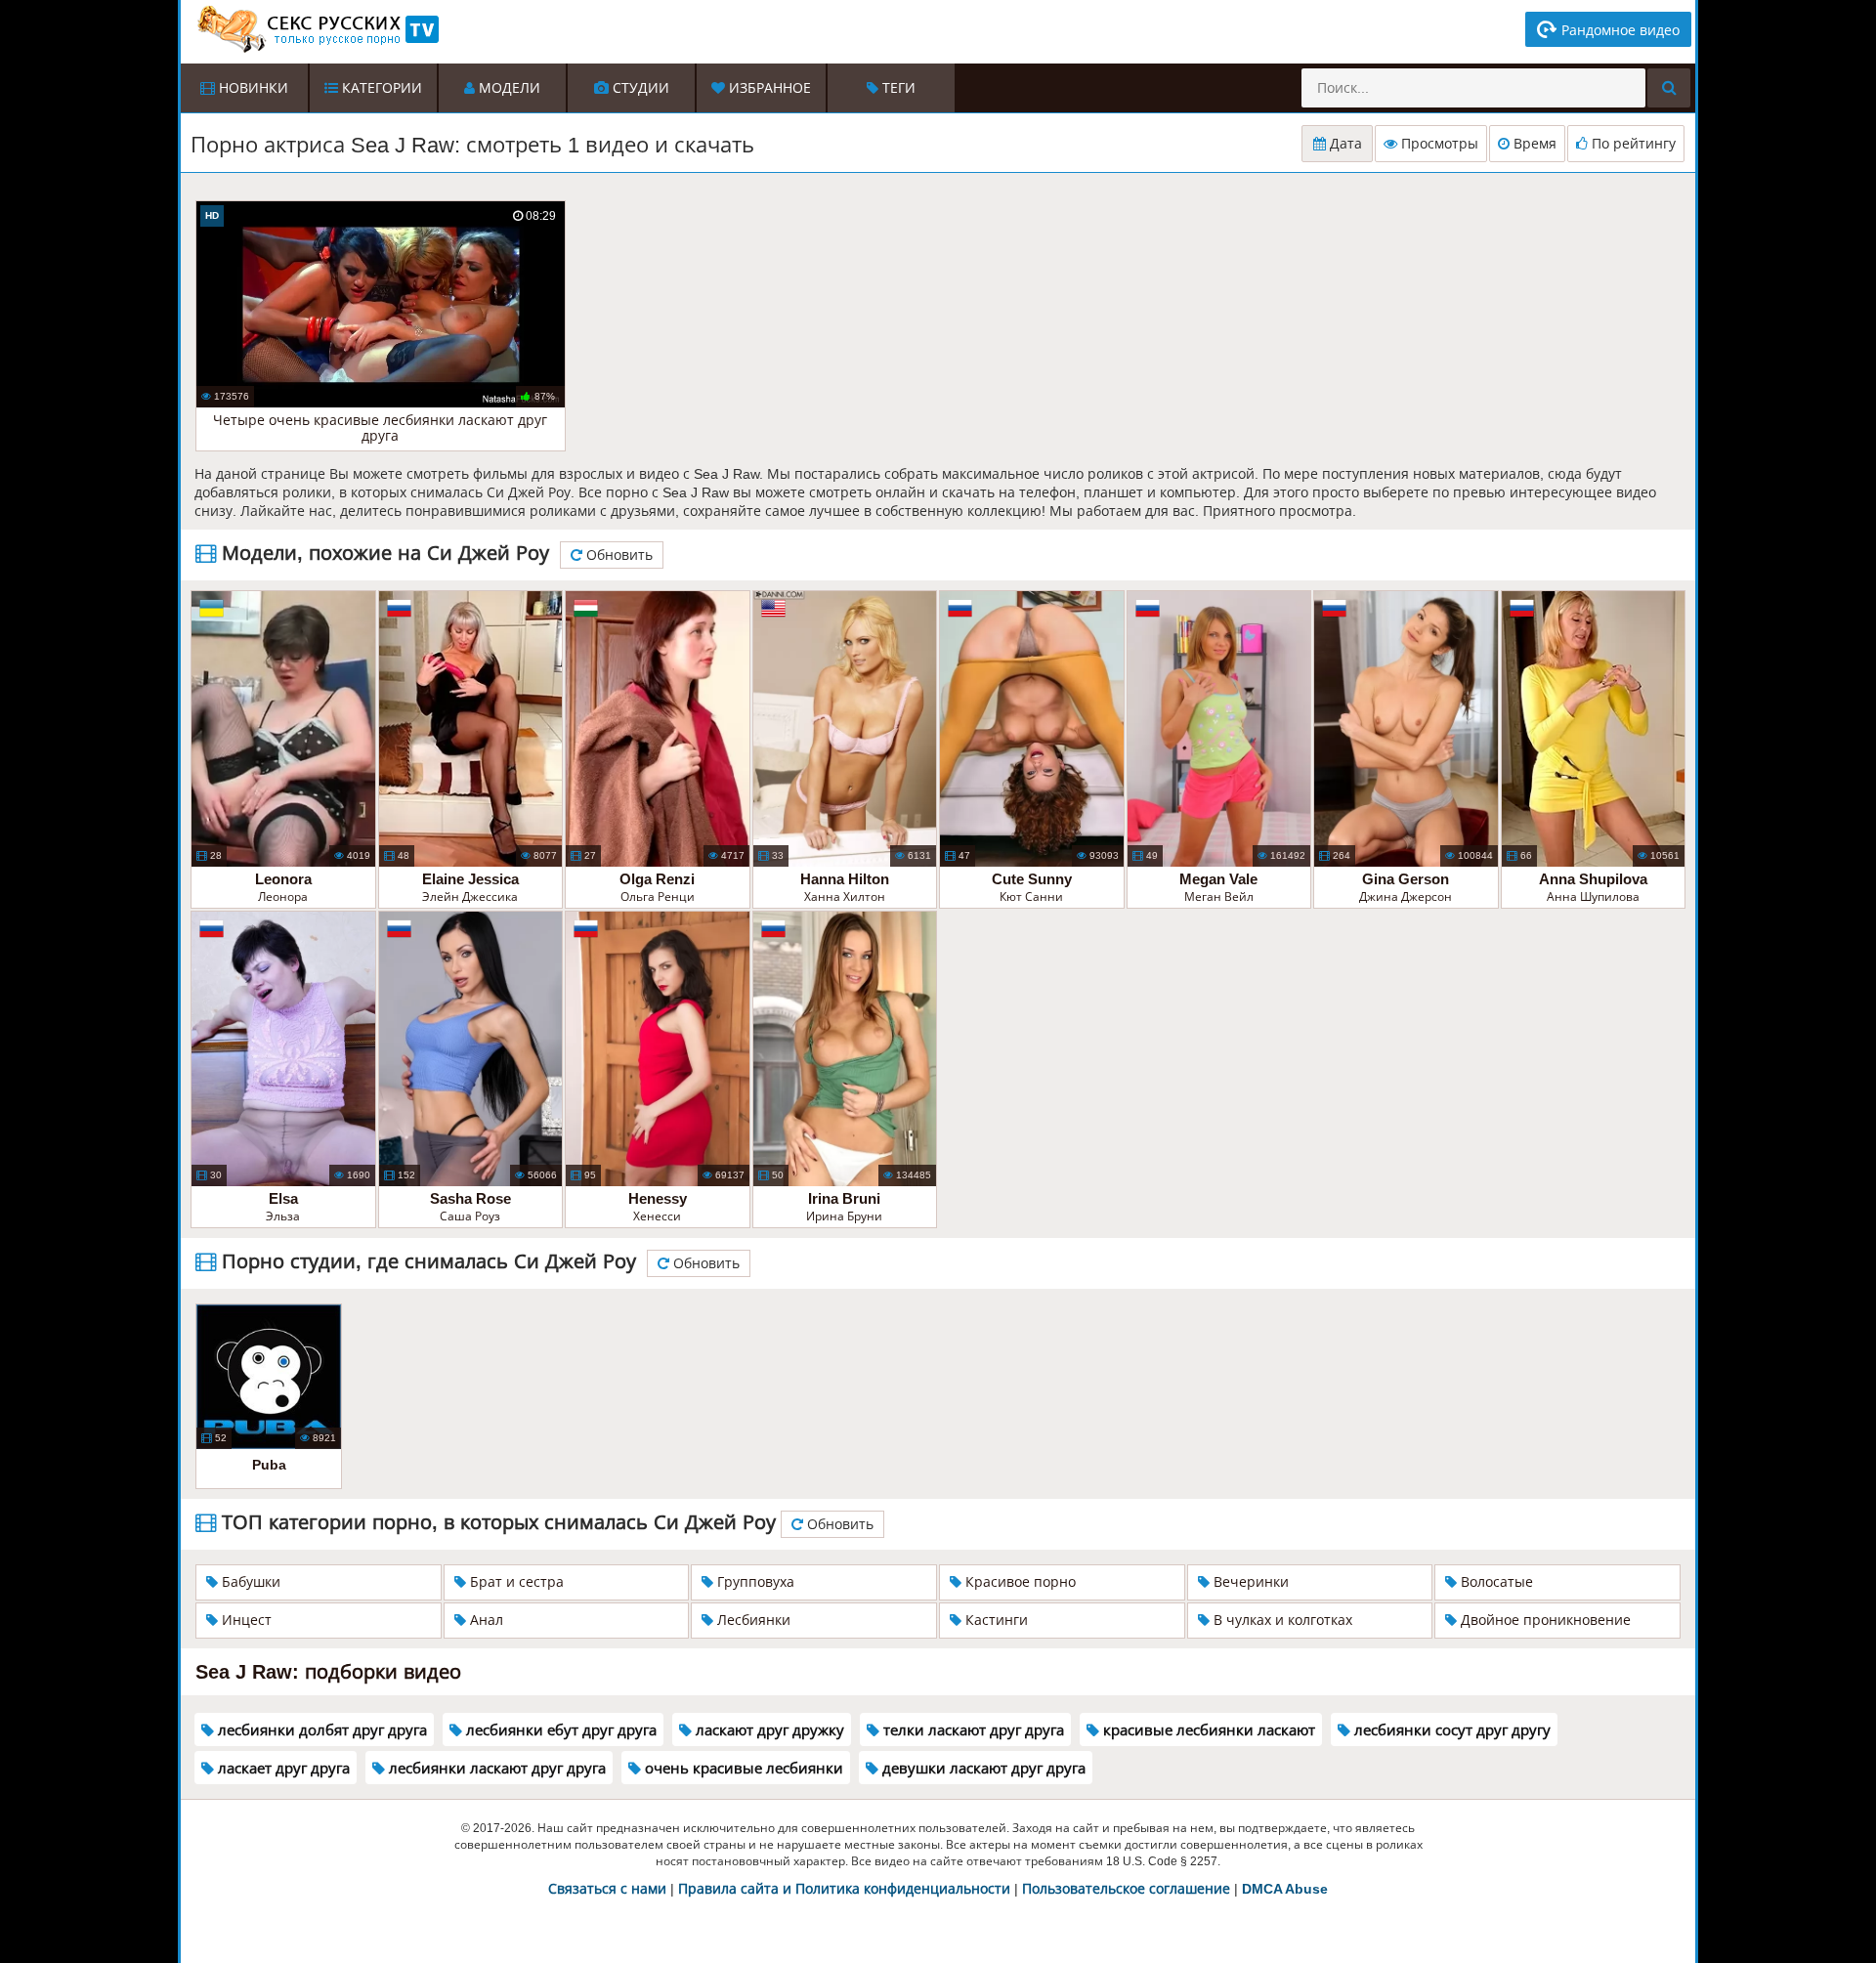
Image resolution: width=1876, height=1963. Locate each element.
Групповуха (754, 1582)
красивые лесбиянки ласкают (1207, 1730)
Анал (485, 1620)
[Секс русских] (317, 29)
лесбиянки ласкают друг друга (495, 1768)
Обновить (618, 555)
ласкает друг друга (282, 1768)
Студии (639, 88)
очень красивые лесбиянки (742, 1768)
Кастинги (995, 1620)
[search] (1669, 88)
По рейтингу (1632, 144)
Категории (380, 88)
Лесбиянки (752, 1620)
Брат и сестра (515, 1582)
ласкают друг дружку (768, 1730)
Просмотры (1438, 144)
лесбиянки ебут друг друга (559, 1730)
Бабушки (249, 1582)
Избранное (768, 88)
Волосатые (1495, 1582)
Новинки (252, 88)
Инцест (245, 1620)
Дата (1344, 144)
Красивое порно (1019, 1582)
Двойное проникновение (1544, 1620)
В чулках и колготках (1281, 1620)
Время (1533, 144)
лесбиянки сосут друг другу (1450, 1730)
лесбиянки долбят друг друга (320, 1730)
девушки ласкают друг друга (982, 1768)
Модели (508, 88)
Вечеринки (1249, 1582)
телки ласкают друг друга (972, 1730)
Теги (897, 88)
